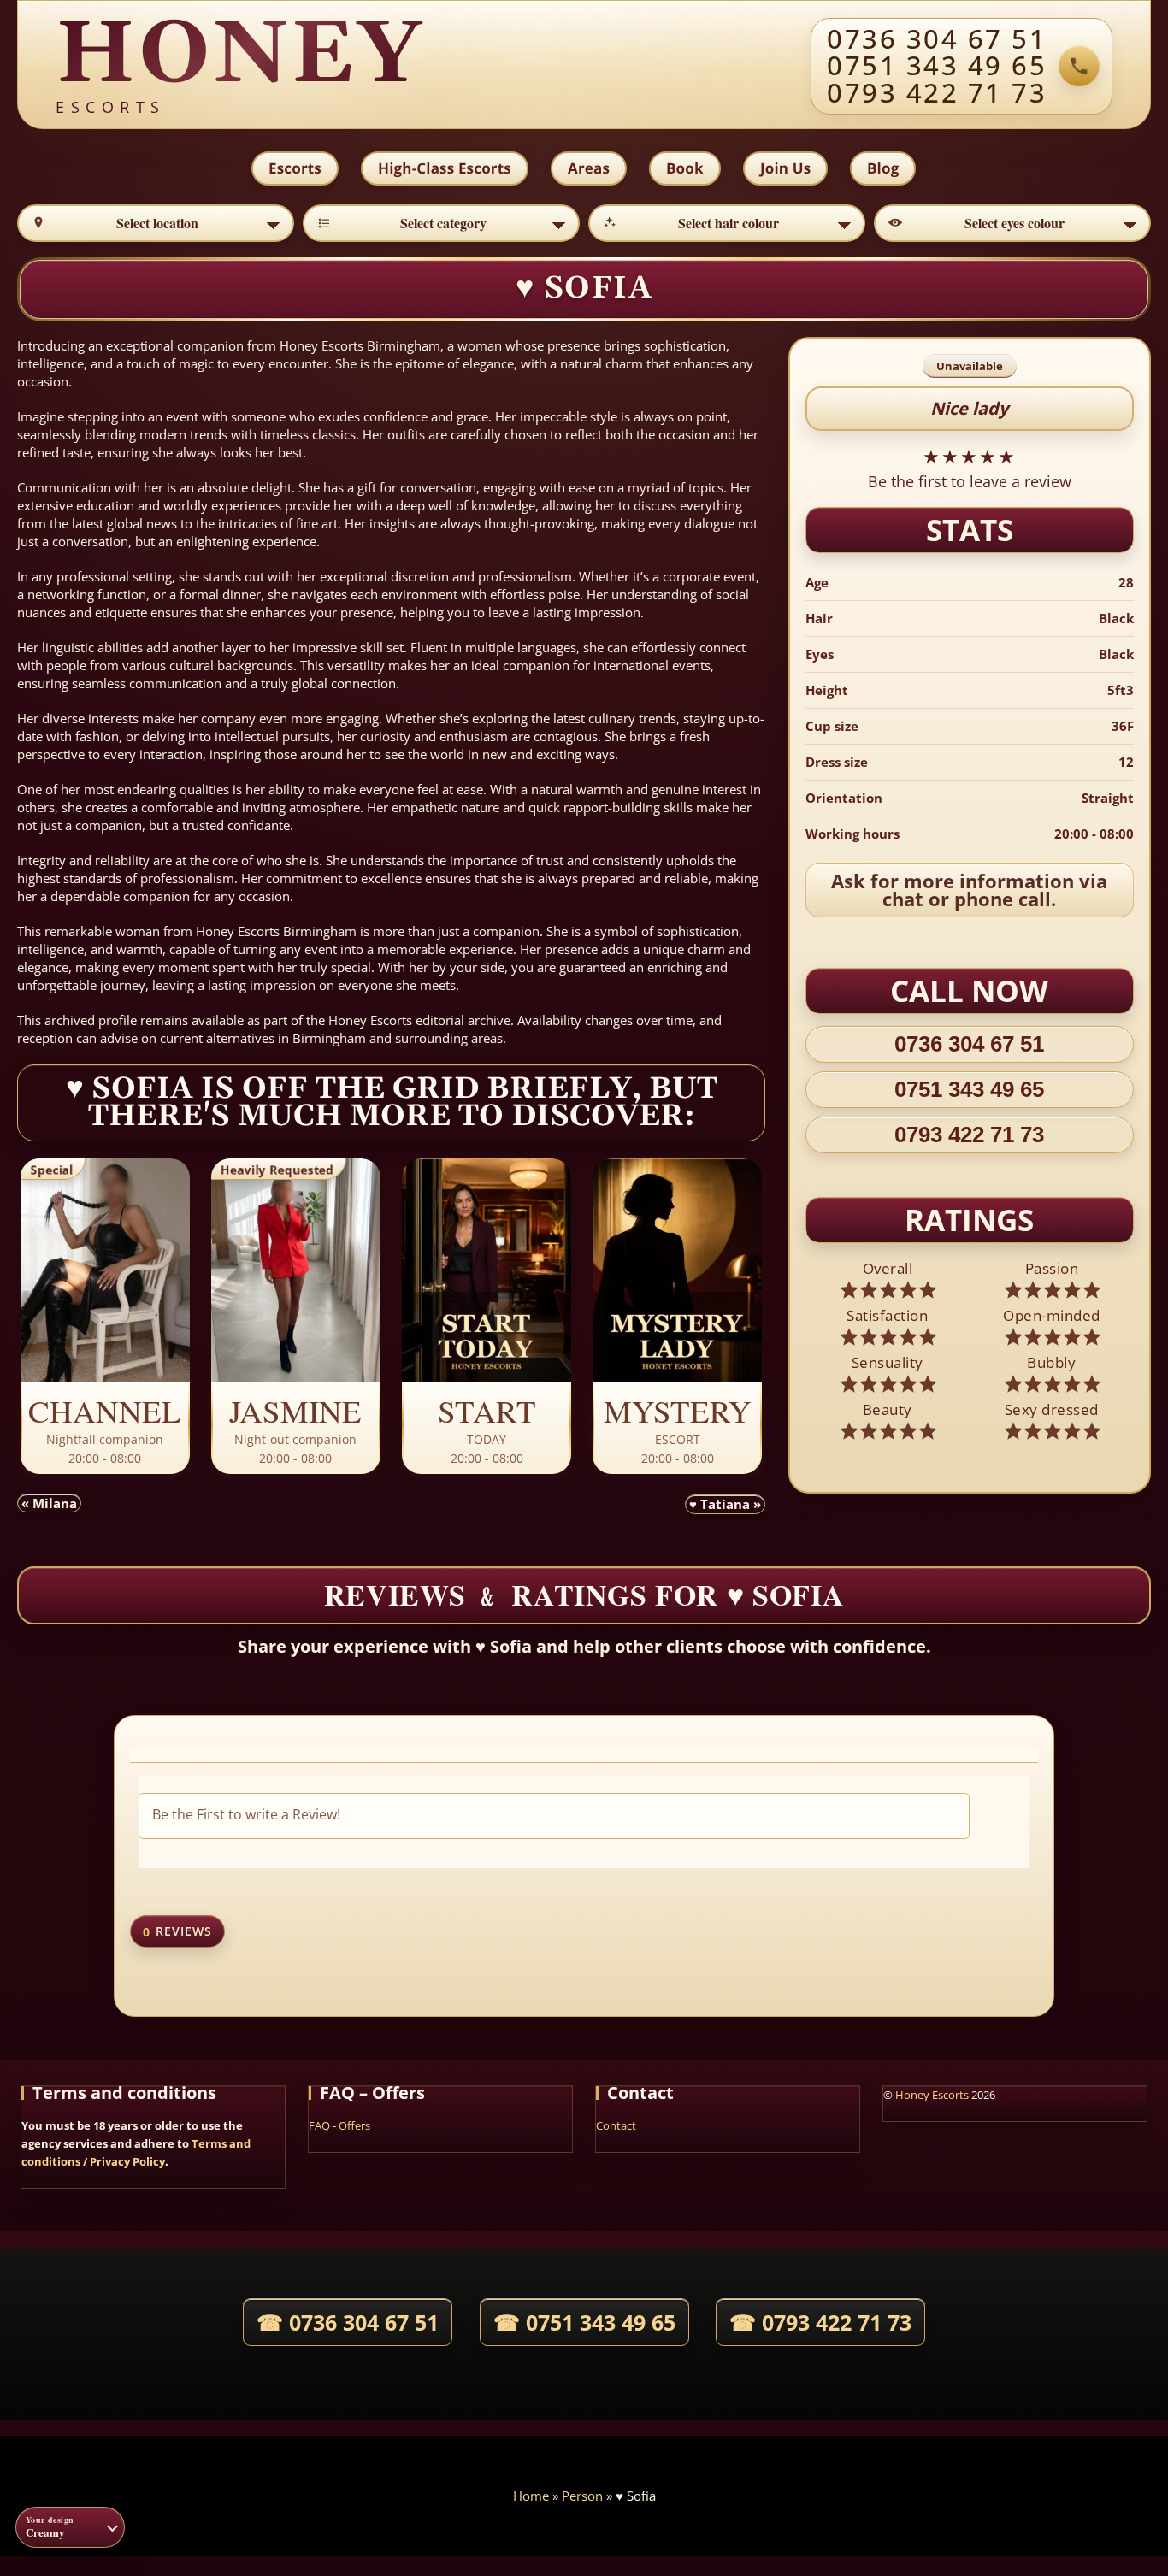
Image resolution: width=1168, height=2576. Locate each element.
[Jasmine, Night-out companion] (296, 1317)
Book (685, 168)
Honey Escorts (932, 2095)
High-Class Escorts (445, 168)
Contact (616, 2125)
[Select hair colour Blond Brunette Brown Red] (727, 223)
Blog (883, 168)
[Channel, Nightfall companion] (105, 1317)
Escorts (295, 168)
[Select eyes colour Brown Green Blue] (1012, 223)
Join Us (785, 168)
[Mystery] (677, 1317)
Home (531, 2496)
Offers (354, 2125)
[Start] (487, 1317)
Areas (589, 168)
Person (582, 2496)
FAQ (319, 2125)
